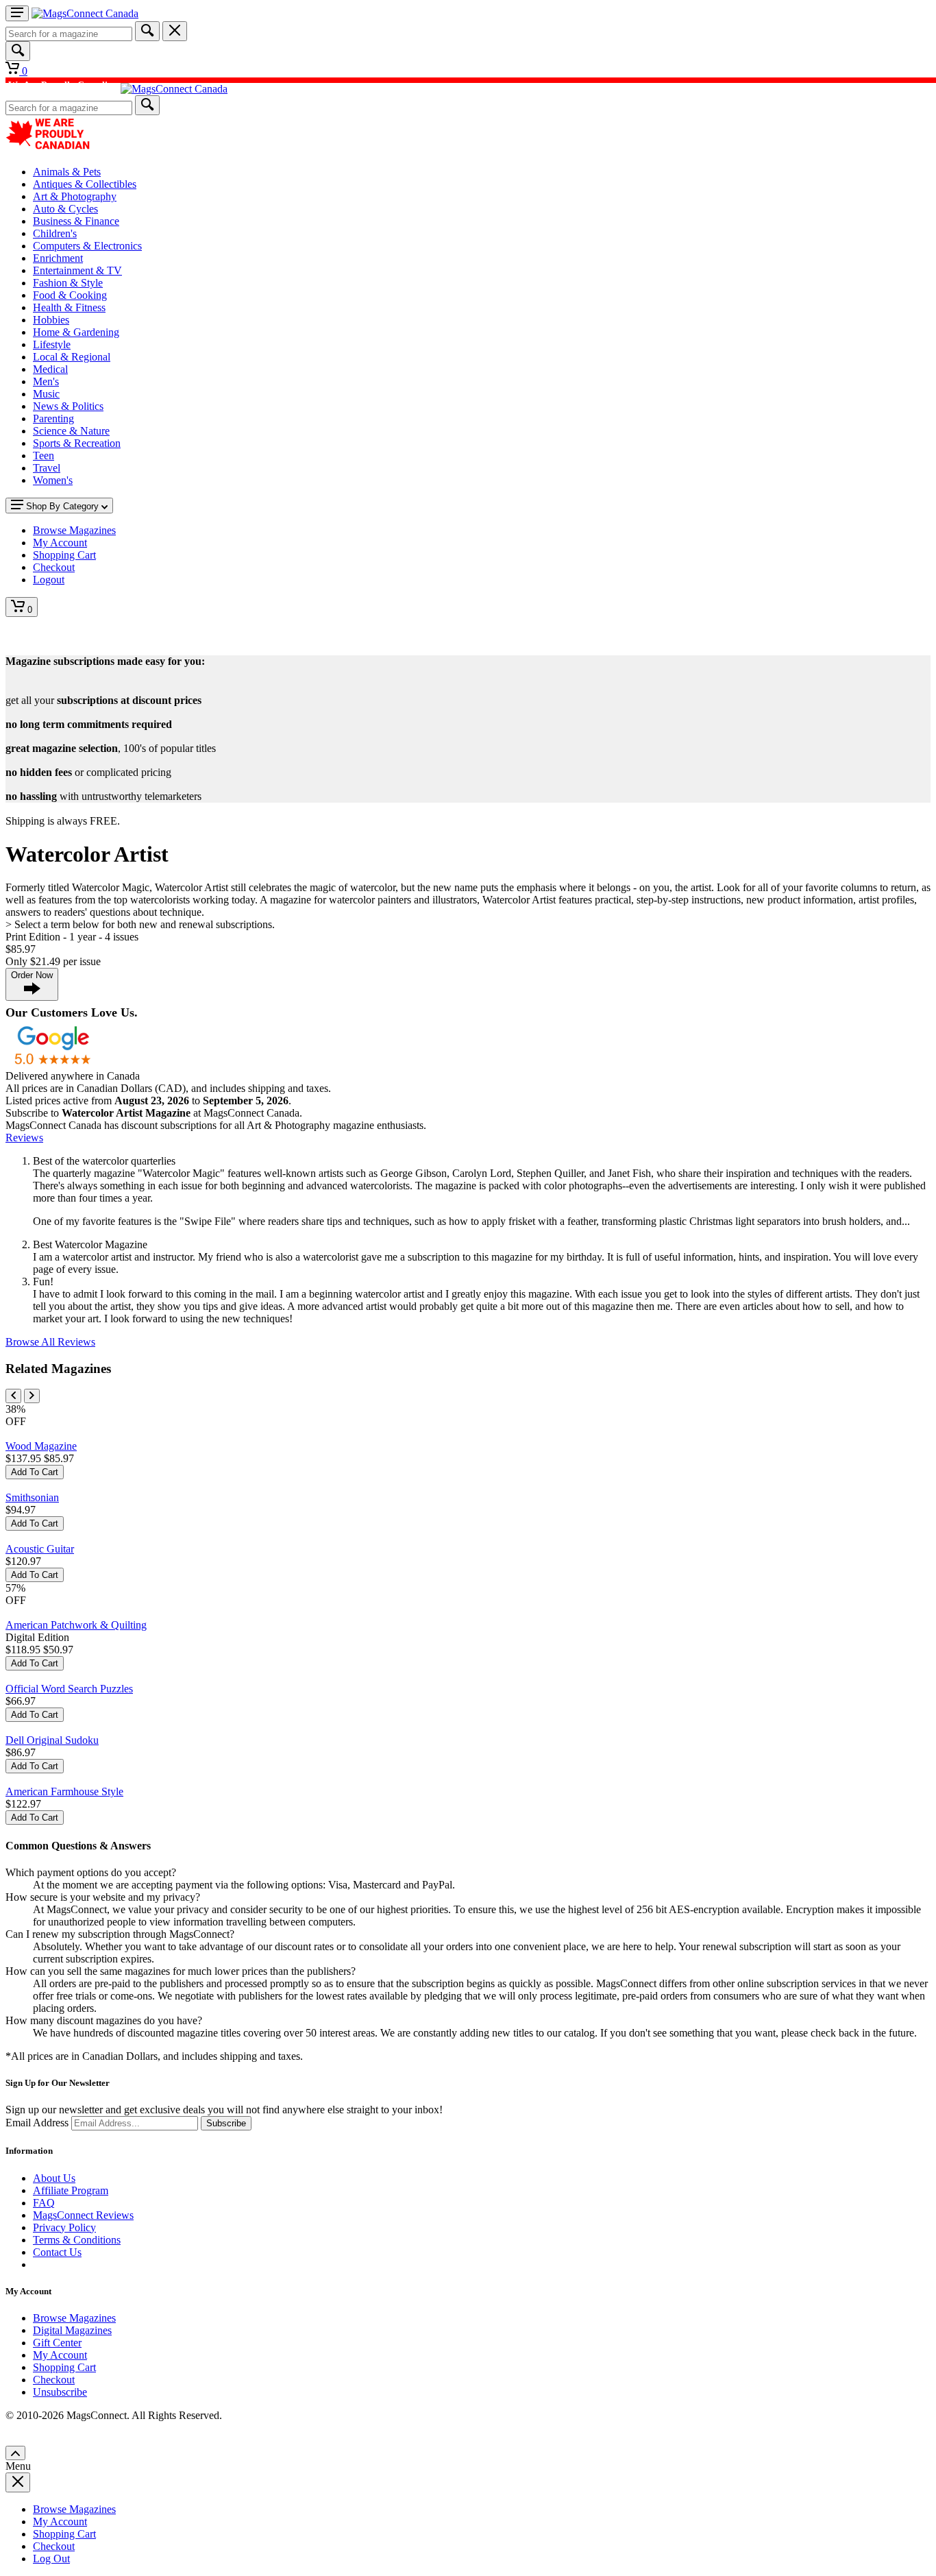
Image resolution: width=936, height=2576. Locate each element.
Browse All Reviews (50, 1342)
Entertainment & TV (77, 270)
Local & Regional (72, 357)
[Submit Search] (147, 31)
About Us (54, 2178)
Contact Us (57, 2252)
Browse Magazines (74, 2318)
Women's (53, 480)
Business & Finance (76, 221)
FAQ (44, 2203)
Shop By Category (62, 506)
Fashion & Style (68, 283)
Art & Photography (75, 196)
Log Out (51, 2559)
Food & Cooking (70, 295)
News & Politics (68, 406)
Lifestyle (52, 344)
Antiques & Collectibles (85, 184)
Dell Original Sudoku (52, 1740)
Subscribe (226, 2123)
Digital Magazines (72, 2330)
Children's (55, 233)
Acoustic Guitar (40, 1549)
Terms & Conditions (77, 2240)
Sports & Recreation (77, 443)
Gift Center (57, 2343)
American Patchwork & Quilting (76, 1625)
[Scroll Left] (13, 1396)
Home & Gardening (76, 332)
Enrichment (58, 258)
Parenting (53, 418)
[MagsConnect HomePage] (85, 13)
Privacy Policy (64, 2227)
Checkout (54, 2380)
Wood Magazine (41, 1446)
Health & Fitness (69, 307)
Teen (44, 455)
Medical (50, 369)
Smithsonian (32, 1497)
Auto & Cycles (65, 209)
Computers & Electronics (87, 246)
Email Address (37, 2123)
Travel (47, 468)
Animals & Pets (67, 172)
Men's (46, 381)
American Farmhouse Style (64, 1791)
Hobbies (51, 320)
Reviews (24, 1138)
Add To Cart (35, 1472)
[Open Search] (18, 51)
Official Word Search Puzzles (69, 1689)
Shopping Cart (64, 2367)
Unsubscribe (60, 2392)
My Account (60, 2355)
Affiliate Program (71, 2190)
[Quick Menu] (17, 13)
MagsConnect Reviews (83, 2215)
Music (46, 394)
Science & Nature (71, 431)
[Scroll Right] (32, 1396)
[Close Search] (175, 31)
